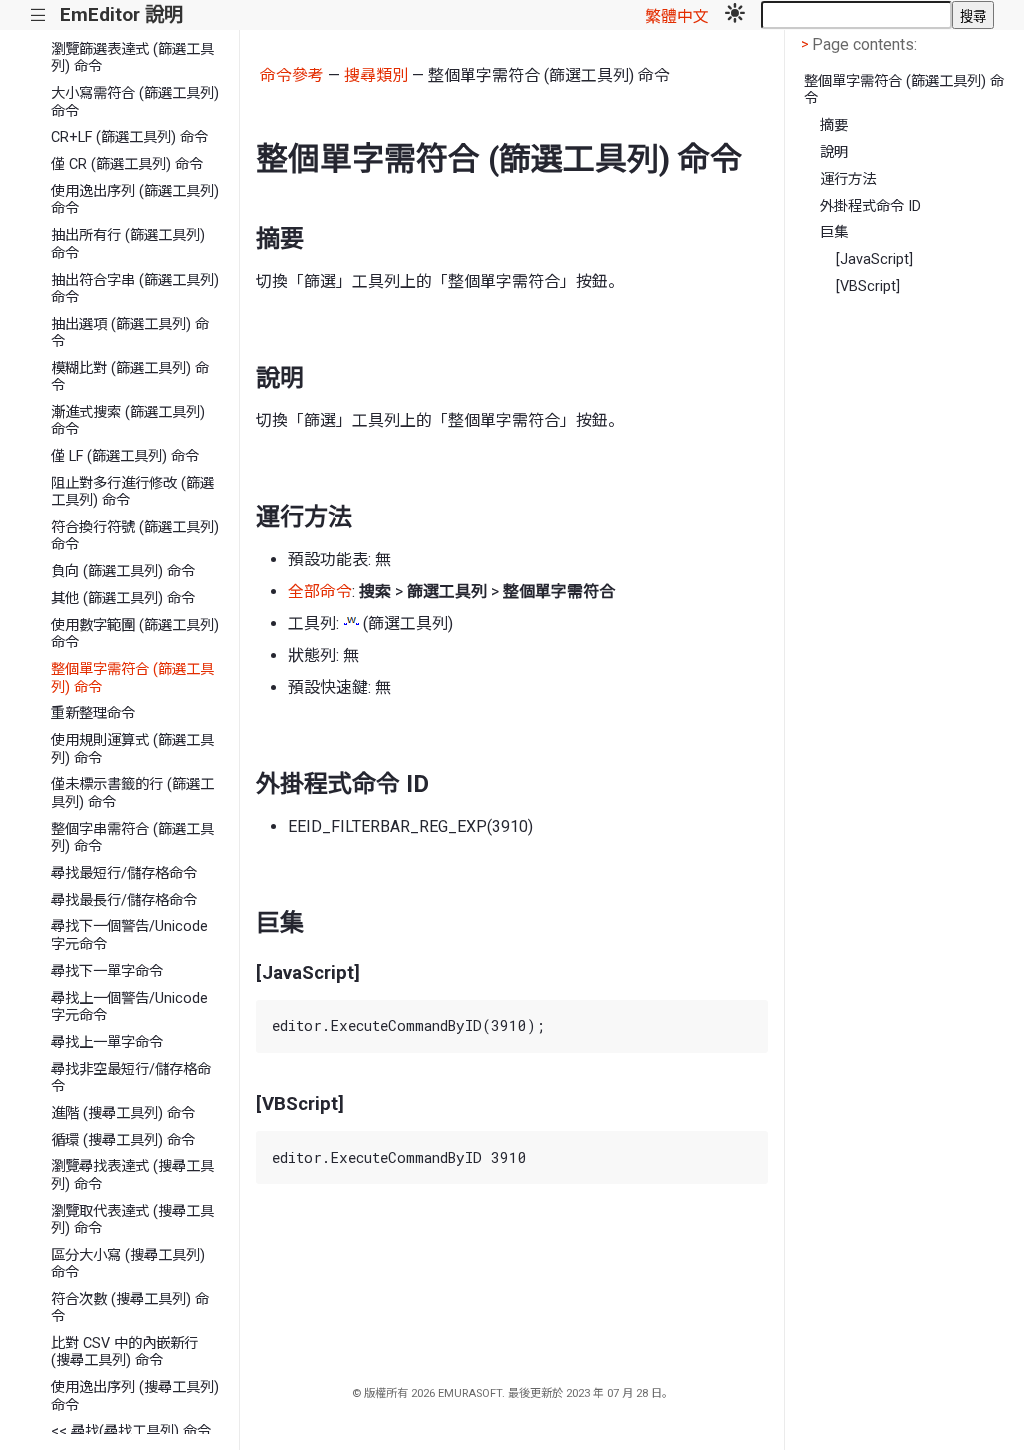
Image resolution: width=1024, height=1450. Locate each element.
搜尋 (973, 16)
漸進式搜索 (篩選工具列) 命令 (128, 421)
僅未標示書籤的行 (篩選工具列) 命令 (132, 793)
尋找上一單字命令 (107, 1042)
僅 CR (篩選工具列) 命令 (127, 164)
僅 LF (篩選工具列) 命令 (125, 456)
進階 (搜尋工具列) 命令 (123, 1113)
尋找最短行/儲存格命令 (124, 873)
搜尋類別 (376, 75)
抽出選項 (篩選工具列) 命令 (130, 333)
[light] (735, 15)
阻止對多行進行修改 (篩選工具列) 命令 (132, 492)
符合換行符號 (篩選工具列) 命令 (135, 536)
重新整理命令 (93, 713)
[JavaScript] (874, 259)
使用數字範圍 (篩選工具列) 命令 (135, 634)
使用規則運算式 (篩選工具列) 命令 (132, 749)
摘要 (834, 125)
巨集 (834, 232)
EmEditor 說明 (121, 14)
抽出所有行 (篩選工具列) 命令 (128, 244)
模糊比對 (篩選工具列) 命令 (130, 377)
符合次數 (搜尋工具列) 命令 (130, 1308)
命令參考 (292, 75)
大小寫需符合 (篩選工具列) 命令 (135, 102)
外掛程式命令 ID (870, 206)
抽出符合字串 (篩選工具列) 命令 (135, 289)
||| (38, 15)
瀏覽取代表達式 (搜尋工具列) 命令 (132, 1220)
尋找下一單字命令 (107, 971)
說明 (834, 152)
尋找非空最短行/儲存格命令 (131, 1078)
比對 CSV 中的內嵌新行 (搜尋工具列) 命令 (124, 1352)
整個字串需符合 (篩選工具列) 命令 (132, 838)
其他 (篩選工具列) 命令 (123, 598)
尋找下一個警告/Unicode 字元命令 (129, 935)
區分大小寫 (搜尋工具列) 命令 (128, 1264)
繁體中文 (677, 16)
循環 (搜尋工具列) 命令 (123, 1140)
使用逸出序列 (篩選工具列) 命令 (135, 200)
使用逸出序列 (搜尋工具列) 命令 (135, 1396)
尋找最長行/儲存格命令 (124, 900)
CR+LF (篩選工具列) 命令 (129, 137)
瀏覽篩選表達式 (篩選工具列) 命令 (132, 58)
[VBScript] (868, 286)
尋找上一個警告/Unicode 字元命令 (129, 1007)
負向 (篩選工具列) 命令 (123, 571)
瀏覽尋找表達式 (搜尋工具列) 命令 (132, 1175)
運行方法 (848, 179)
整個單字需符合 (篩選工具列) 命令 (132, 678)
